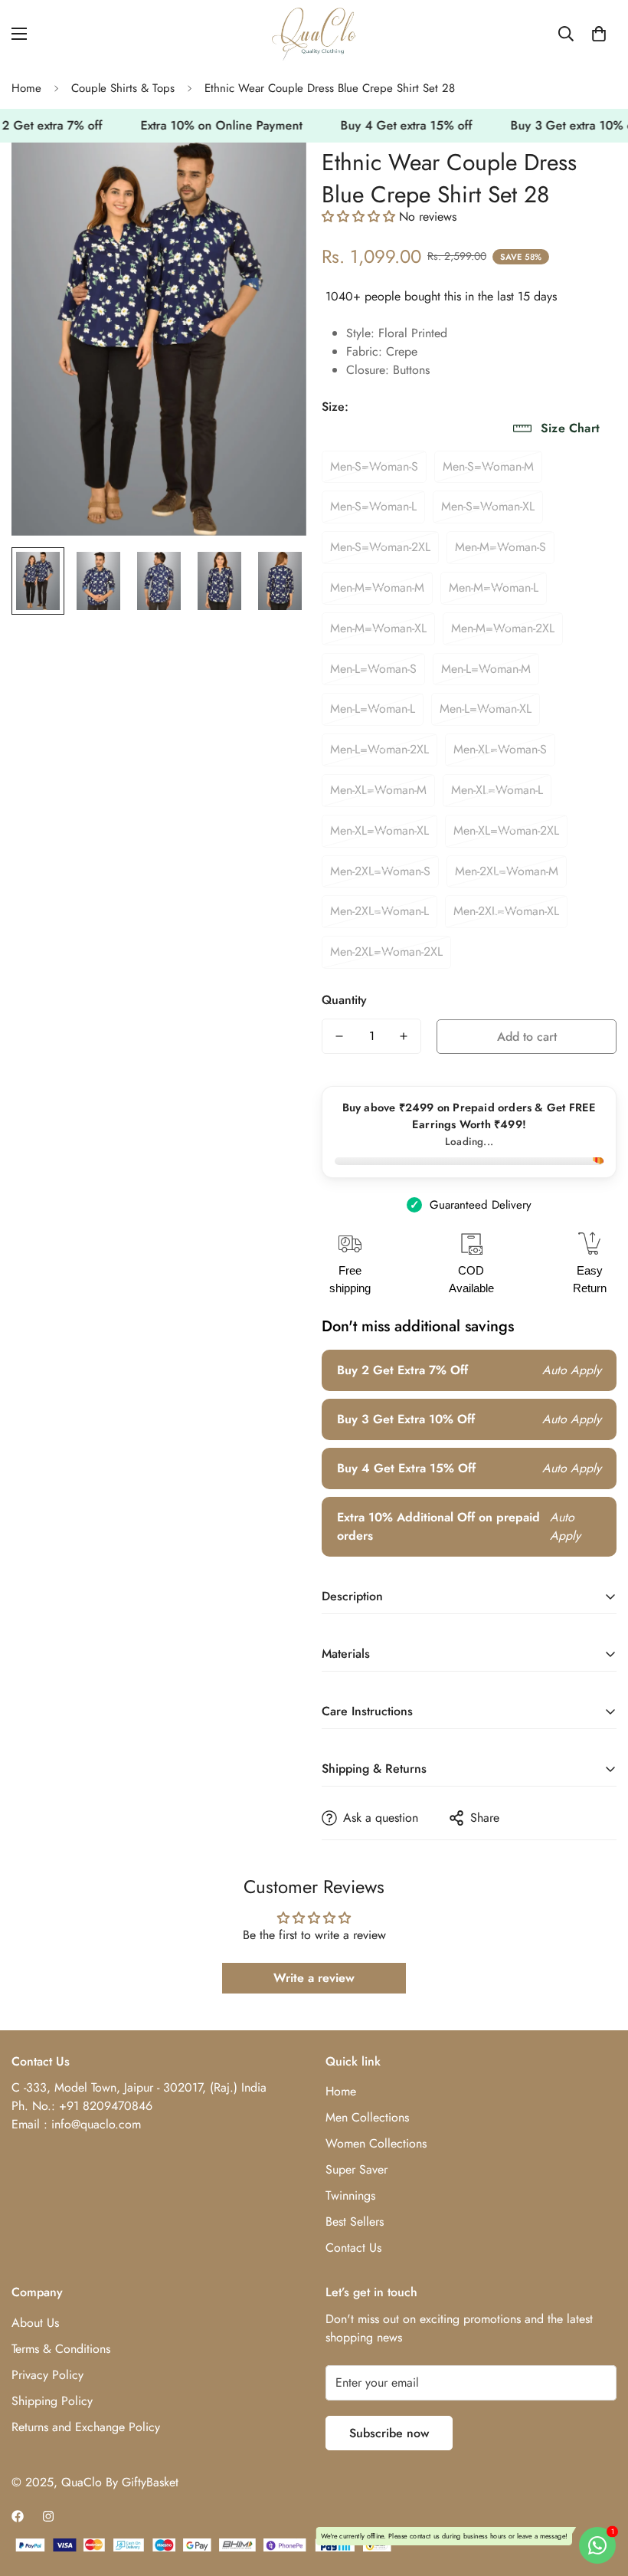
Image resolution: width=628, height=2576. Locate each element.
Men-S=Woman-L (373, 506)
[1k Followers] (18, 2516)
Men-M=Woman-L (494, 587)
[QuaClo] (314, 34)
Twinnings (350, 2195)
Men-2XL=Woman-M (507, 871)
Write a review (314, 1978)
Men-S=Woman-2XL (380, 547)
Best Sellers (355, 2222)
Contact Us (353, 2248)
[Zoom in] (274, 175)
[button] (599, 34)
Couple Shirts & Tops (123, 88)
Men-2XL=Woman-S (380, 871)
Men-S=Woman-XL (488, 506)
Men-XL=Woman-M (378, 790)
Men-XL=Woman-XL (379, 830)
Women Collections (376, 2143)
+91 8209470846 (106, 2106)
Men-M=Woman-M (377, 587)
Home (26, 88)
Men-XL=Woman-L (497, 790)
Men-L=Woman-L (373, 709)
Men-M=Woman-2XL (503, 628)
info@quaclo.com (96, 2124)
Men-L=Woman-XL (486, 709)
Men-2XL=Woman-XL (506, 911)
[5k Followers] (48, 2516)
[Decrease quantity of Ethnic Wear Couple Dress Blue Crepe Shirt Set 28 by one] (339, 1036)
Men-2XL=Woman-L (379, 911)
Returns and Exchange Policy (86, 2427)
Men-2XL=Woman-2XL (386, 952)
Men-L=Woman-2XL (379, 749)
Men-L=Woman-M (486, 669)
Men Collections (367, 2117)
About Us (35, 2323)
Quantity (344, 1000)
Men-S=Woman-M (488, 466)
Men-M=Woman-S (500, 547)
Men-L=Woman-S (373, 669)
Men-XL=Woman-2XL (506, 830)
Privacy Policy (47, 2375)
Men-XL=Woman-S (500, 749)
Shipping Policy (52, 2401)
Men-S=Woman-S (374, 466)
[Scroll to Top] (598, 2492)
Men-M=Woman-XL (378, 628)
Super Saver (357, 2169)
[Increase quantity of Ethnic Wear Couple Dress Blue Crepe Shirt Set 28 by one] (404, 1036)
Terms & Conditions (61, 2349)
